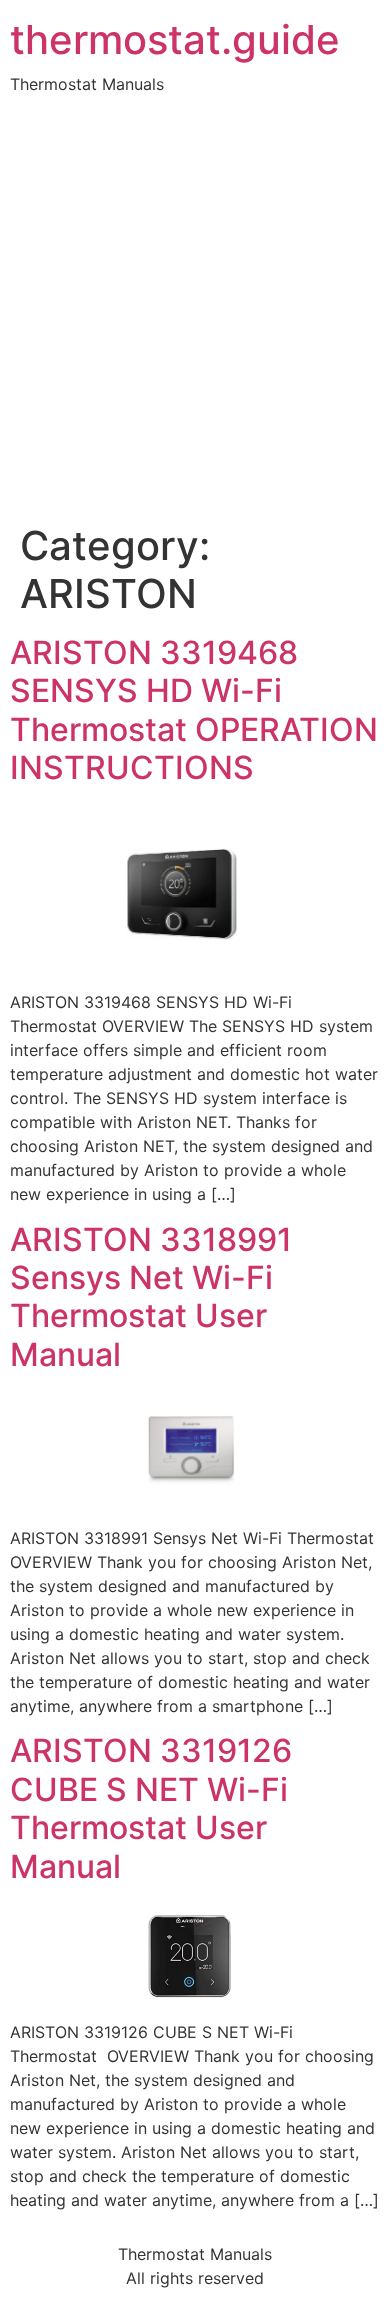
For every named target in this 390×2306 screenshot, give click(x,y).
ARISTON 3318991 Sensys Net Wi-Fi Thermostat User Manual (151, 1297)
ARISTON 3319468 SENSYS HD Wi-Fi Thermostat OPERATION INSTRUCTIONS (194, 710)
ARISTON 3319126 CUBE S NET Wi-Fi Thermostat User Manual (151, 1808)
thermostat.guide (175, 40)
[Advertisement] (195, 317)
